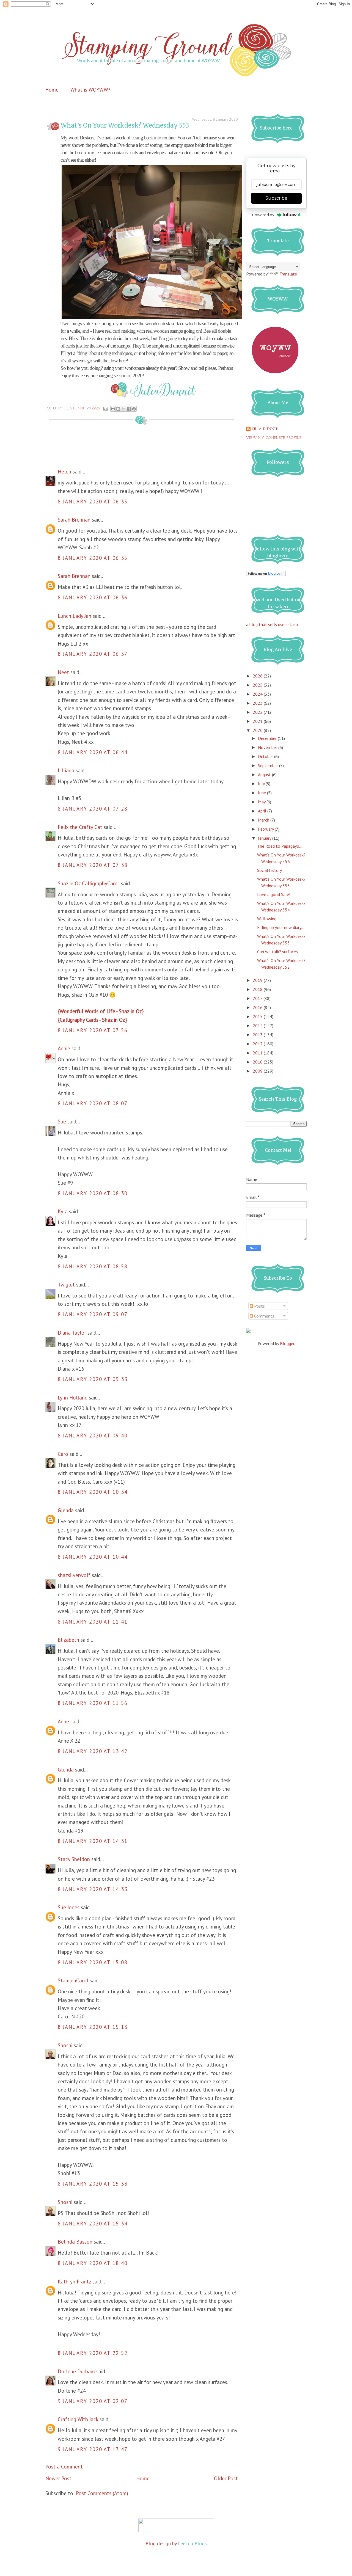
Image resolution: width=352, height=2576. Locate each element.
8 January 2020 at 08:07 (93, 1103)
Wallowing (267, 919)
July (262, 784)
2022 (258, 712)
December (268, 738)
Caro (63, 1454)
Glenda (66, 1510)
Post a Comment (64, 2467)
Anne (63, 1721)
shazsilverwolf (74, 1575)
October (266, 756)
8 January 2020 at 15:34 (93, 2224)
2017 (258, 998)
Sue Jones (69, 1907)
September (269, 765)
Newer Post (58, 2478)
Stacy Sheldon (74, 1859)
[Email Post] (106, 409)
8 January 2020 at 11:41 (93, 1622)
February (266, 829)
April (263, 811)
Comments (264, 1316)
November (268, 747)
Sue (62, 1122)
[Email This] (113, 409)
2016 (258, 1007)
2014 (258, 1026)
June (262, 793)
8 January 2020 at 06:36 (93, 597)
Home (52, 90)
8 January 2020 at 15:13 (93, 2027)
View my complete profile (274, 438)
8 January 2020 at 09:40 (93, 1436)
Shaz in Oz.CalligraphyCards (89, 883)
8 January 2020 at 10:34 (93, 1492)
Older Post (226, 2478)
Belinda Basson (75, 2242)
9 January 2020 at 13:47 (93, 2449)
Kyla (63, 1211)
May (262, 802)
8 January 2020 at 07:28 (93, 809)
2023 (258, 703)
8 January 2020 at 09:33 (93, 1379)
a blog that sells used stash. (272, 624)
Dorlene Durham (76, 2371)
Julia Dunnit (265, 429)
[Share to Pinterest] (134, 409)
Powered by (263, 215)
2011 (258, 1053)
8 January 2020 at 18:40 (93, 2263)
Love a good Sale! (274, 894)
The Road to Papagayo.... (280, 846)
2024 (258, 694)
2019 (258, 980)
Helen (64, 472)
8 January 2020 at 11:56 (93, 1703)
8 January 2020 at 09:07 (93, 1314)
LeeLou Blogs (192, 2543)
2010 (258, 1062)
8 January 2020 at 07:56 (93, 1030)
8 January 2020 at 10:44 (93, 1557)
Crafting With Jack (78, 2419)
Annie (64, 1048)
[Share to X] (123, 409)
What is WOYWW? (90, 90)
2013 (258, 1035)
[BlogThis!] (118, 409)
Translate (288, 274)
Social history (269, 870)
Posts (259, 1306)
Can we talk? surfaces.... (280, 952)
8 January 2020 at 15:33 (93, 2184)
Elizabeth (68, 1640)
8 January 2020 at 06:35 (93, 502)
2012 (258, 1044)
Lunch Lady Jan (75, 616)
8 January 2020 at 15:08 (93, 1962)
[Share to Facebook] (129, 409)
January (265, 838)
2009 (258, 1071)
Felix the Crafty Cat (80, 827)
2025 (258, 685)
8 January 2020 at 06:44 (93, 752)
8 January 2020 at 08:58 (93, 1266)
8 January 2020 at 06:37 (93, 654)
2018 (258, 989)
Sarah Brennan (74, 520)
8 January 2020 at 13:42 (93, 1751)
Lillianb (66, 770)
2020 (258, 730)
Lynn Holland (73, 1398)
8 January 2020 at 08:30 (93, 1193)
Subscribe (276, 198)
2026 (258, 676)
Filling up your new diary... (281, 927)
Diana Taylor (72, 1333)
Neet (63, 672)
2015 (258, 1016)
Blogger (287, 1343)
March (264, 820)
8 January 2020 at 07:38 (93, 865)
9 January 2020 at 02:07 (93, 2401)
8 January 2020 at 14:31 (93, 1841)
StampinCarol (73, 1980)
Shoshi (65, 2045)
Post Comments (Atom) (102, 2493)
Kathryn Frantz (74, 2282)
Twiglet (66, 1285)
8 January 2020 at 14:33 (93, 1889)
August (265, 775)
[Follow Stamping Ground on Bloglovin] (266, 575)
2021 (258, 721)
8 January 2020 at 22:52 (93, 2353)
